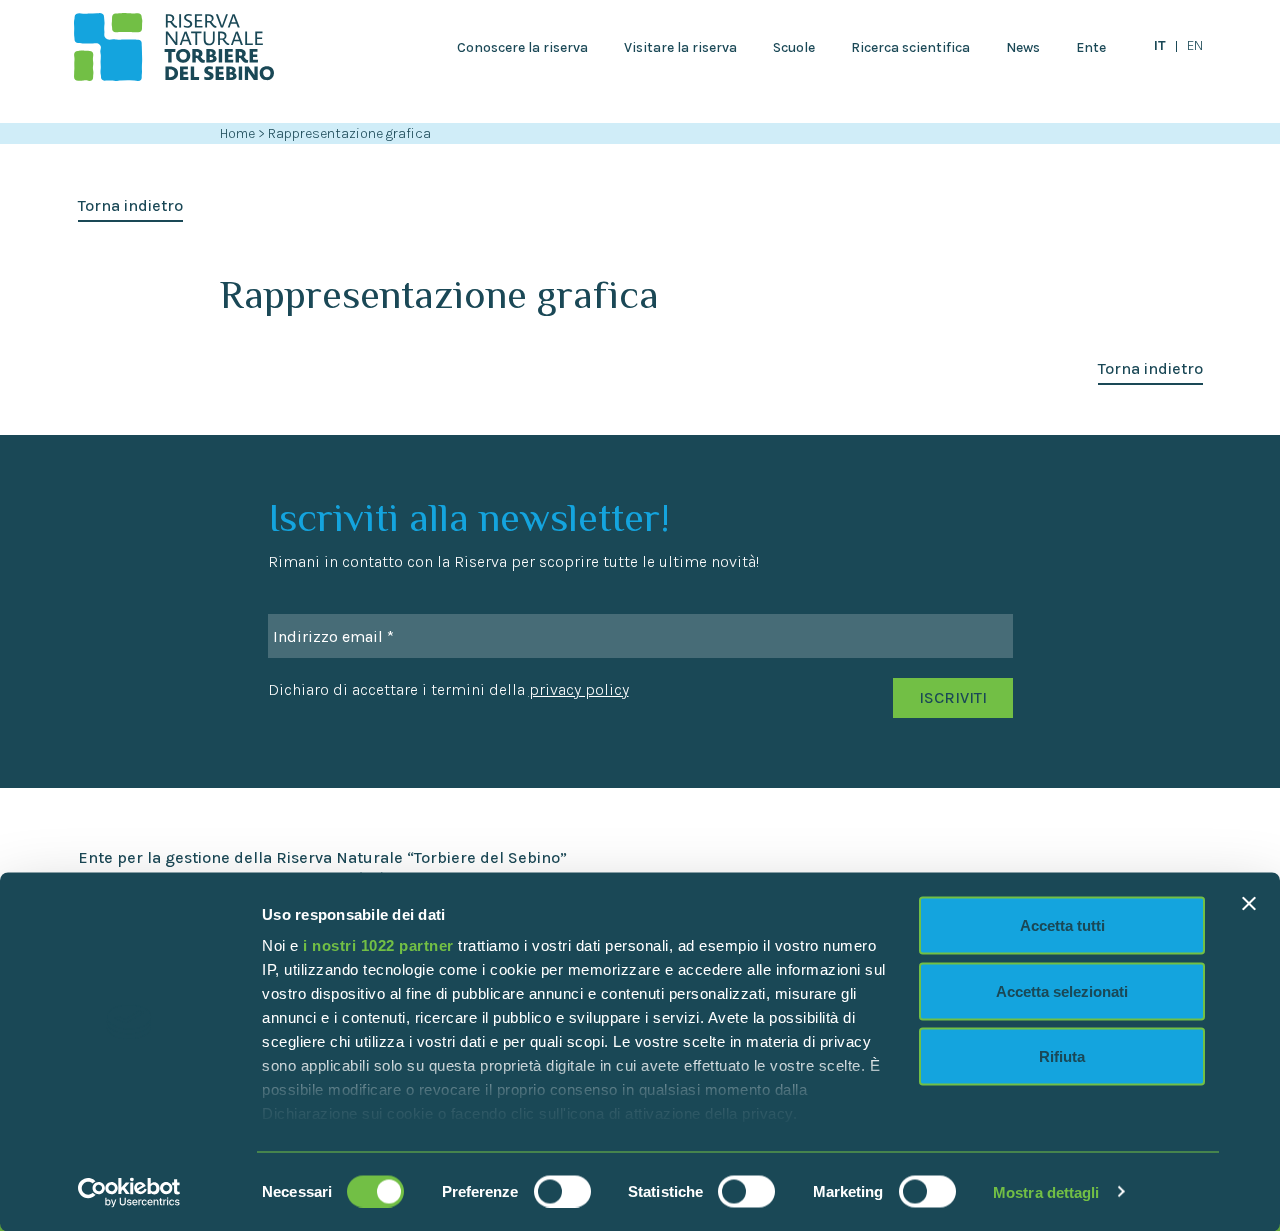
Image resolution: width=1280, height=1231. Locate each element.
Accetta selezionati (1062, 990)
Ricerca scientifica (910, 47)
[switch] (562, 1191)
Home (237, 133)
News (1023, 47)
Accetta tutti (1062, 925)
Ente (1091, 47)
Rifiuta (1062, 1056)
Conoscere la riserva (522, 47)
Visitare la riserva (680, 47)
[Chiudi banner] (1249, 904)
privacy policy (579, 689)
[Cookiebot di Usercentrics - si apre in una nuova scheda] (129, 1192)
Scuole (794, 47)
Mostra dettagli (1046, 1191)
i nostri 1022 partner (378, 945)
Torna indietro (130, 205)
